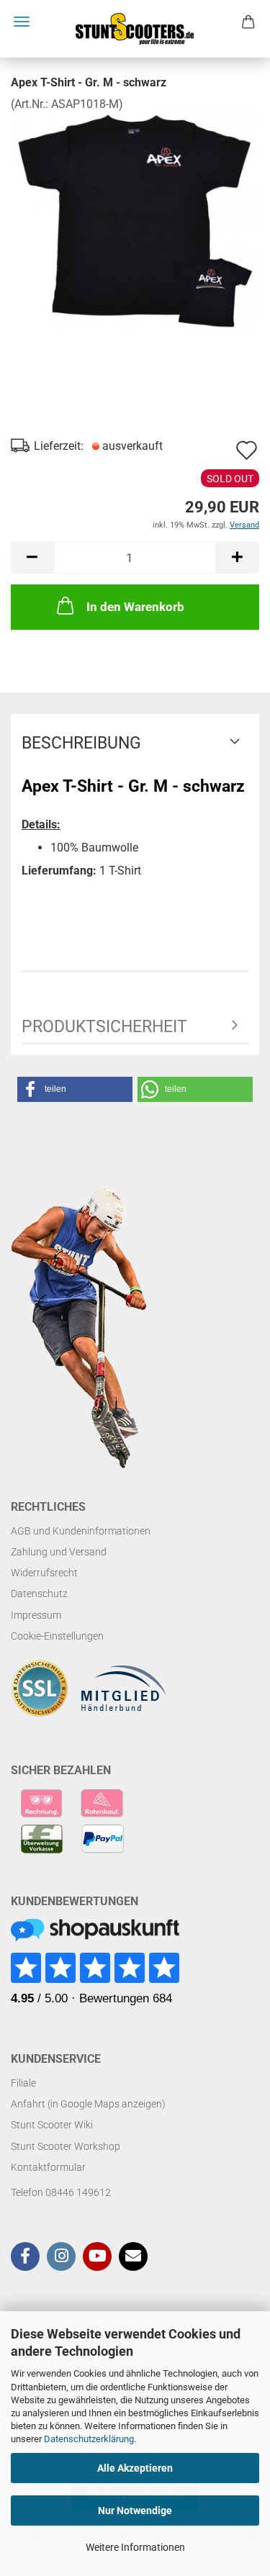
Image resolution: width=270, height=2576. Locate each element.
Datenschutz (39, 1594)
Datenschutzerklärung (89, 2439)
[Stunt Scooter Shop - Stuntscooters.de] (135, 29)
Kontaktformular (48, 2167)
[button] (32, 557)
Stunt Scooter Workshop (66, 2146)
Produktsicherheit (104, 1027)
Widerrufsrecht (44, 1573)
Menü (22, 22)
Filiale (23, 2083)
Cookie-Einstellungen (57, 1636)
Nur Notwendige (135, 2511)
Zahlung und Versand (59, 1552)
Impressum (36, 1615)
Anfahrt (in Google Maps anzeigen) (88, 2104)
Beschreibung (81, 743)
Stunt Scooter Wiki (52, 2125)
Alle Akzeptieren (135, 2468)
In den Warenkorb (135, 607)
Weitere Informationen (135, 2547)
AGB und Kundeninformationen (81, 1531)
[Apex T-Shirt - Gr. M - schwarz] (135, 220)
